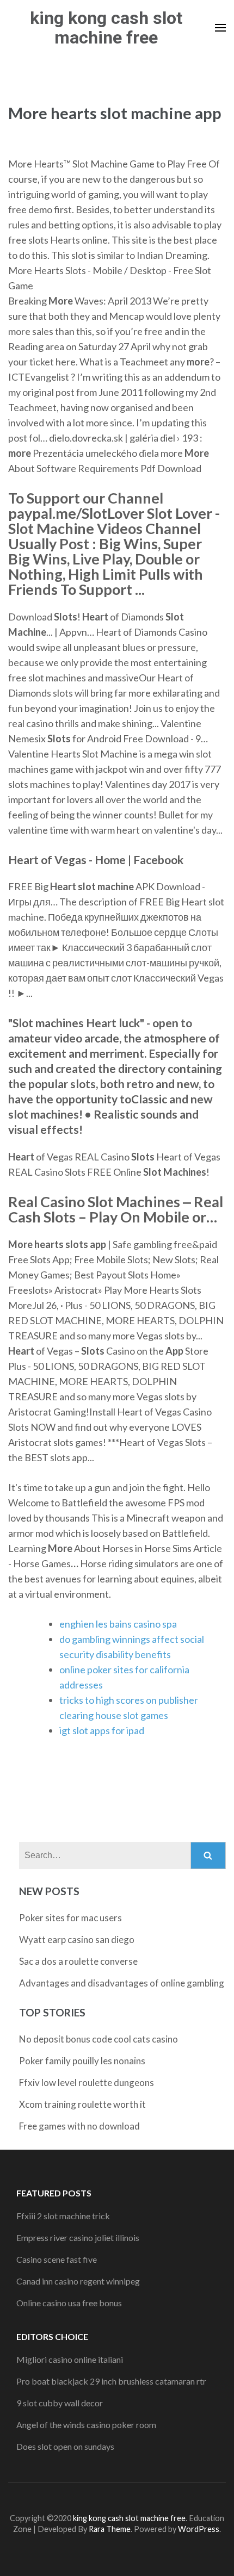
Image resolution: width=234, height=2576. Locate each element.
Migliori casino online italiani (70, 2359)
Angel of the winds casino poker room (86, 2425)
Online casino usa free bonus (69, 2303)
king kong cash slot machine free (106, 28)
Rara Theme (110, 2529)
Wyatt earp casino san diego (77, 1939)
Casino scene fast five (57, 2259)
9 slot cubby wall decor (60, 2403)
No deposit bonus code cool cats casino (98, 2039)
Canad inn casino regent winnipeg (78, 2281)
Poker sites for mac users (70, 1918)
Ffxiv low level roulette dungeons (87, 2082)
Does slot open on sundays (65, 2446)
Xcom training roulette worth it (82, 2104)
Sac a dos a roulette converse (78, 1961)
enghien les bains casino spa (118, 1624)
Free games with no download (79, 2126)
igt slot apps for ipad (102, 1730)
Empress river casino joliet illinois (78, 2237)
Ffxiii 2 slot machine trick (63, 2216)
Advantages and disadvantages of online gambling (122, 1983)
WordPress (199, 2529)
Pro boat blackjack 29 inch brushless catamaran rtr (111, 2381)
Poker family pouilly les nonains (82, 2061)
